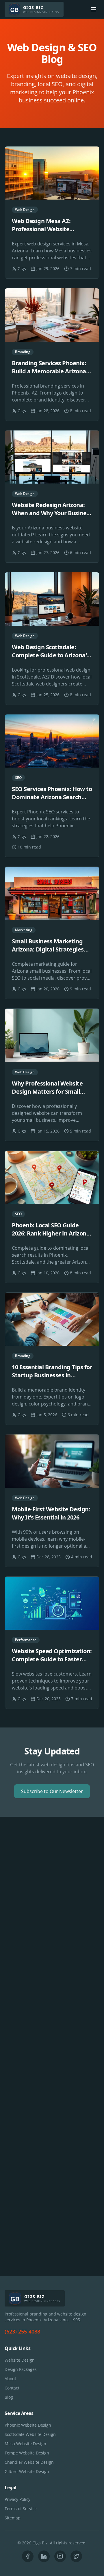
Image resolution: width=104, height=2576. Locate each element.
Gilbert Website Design (27, 2471)
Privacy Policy (17, 2499)
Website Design (20, 2360)
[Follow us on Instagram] (60, 2556)
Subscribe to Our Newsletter (52, 1791)
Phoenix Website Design (28, 2425)
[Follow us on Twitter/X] (76, 2556)
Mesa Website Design (25, 2444)
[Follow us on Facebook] (28, 2556)
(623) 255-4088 (22, 2331)
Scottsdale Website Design (30, 2434)
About (10, 2379)
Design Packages (21, 2369)
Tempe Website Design (27, 2453)
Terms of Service (21, 2509)
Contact (12, 2388)
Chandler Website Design (29, 2462)
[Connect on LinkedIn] (44, 2556)
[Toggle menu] (94, 9)
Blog (9, 2397)
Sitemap (13, 2518)
